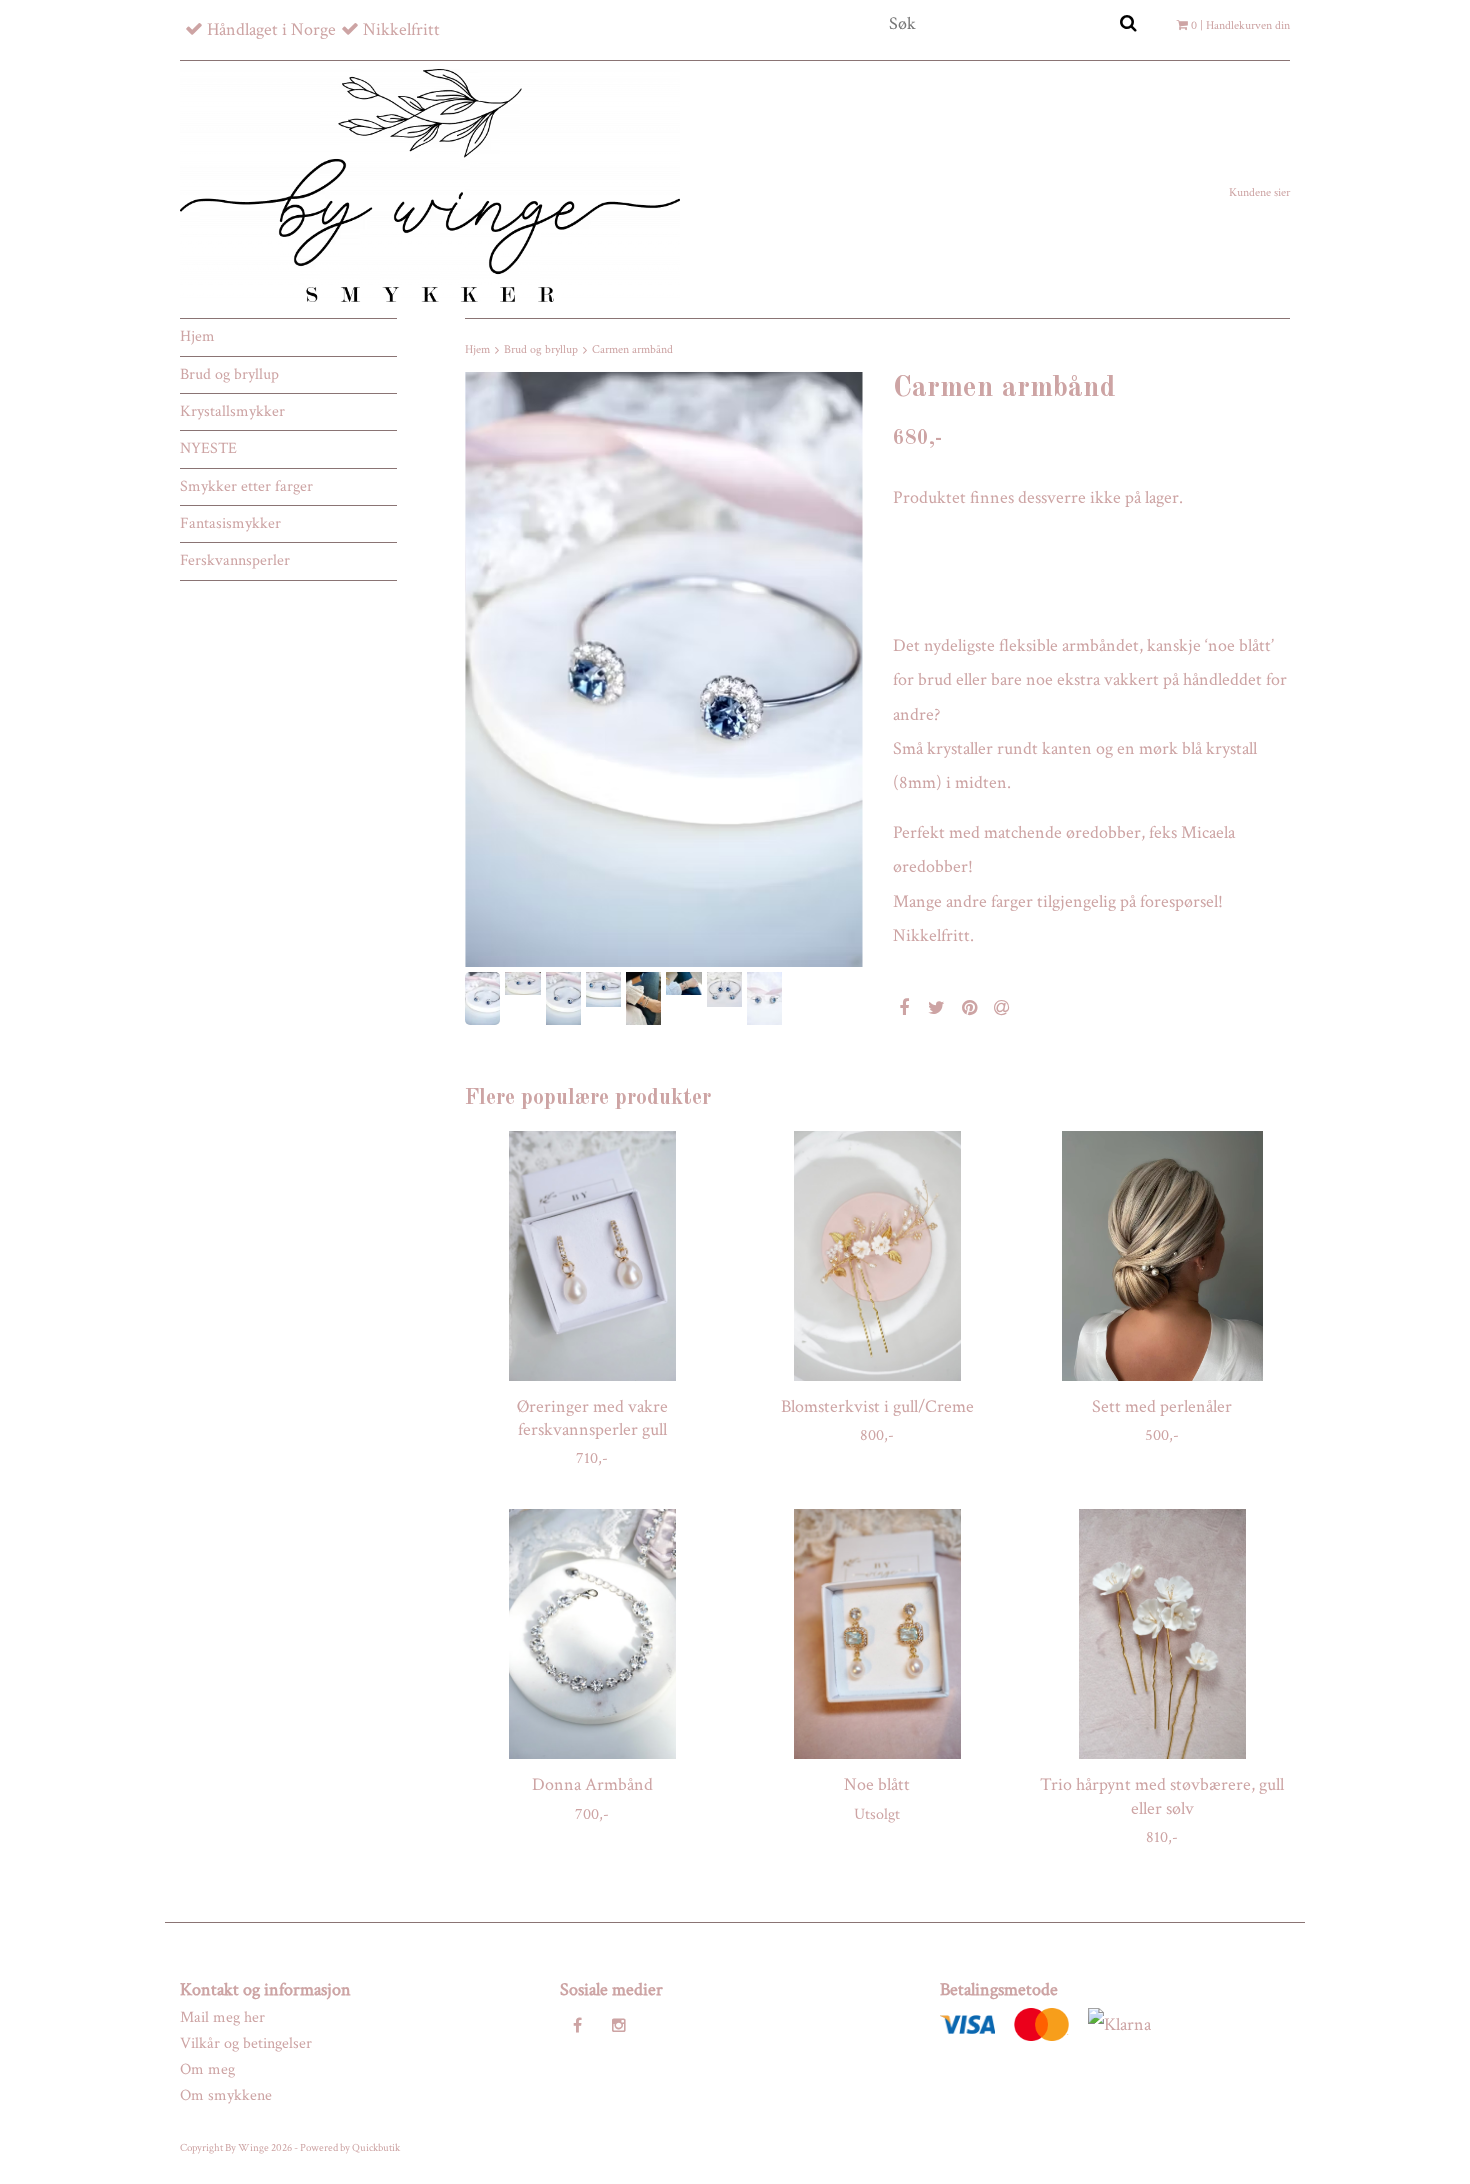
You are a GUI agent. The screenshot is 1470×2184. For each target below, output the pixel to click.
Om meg (207, 2069)
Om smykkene (226, 2095)
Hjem (197, 336)
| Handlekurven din (1240, 25)
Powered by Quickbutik (350, 2148)
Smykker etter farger (246, 486)
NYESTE (208, 448)
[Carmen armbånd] (664, 669)
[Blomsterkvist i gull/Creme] (877, 1256)
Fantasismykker (230, 523)
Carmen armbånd (632, 349)
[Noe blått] (877, 1634)
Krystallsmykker (232, 411)
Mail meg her (222, 2017)
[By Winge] (430, 185)
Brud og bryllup (229, 374)
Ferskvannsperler (235, 560)
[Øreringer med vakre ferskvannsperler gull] (592, 1256)
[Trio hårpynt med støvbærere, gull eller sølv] (1162, 1634)
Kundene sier (1259, 192)
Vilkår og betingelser (246, 2043)
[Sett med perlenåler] (1162, 1256)
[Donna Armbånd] (592, 1634)
